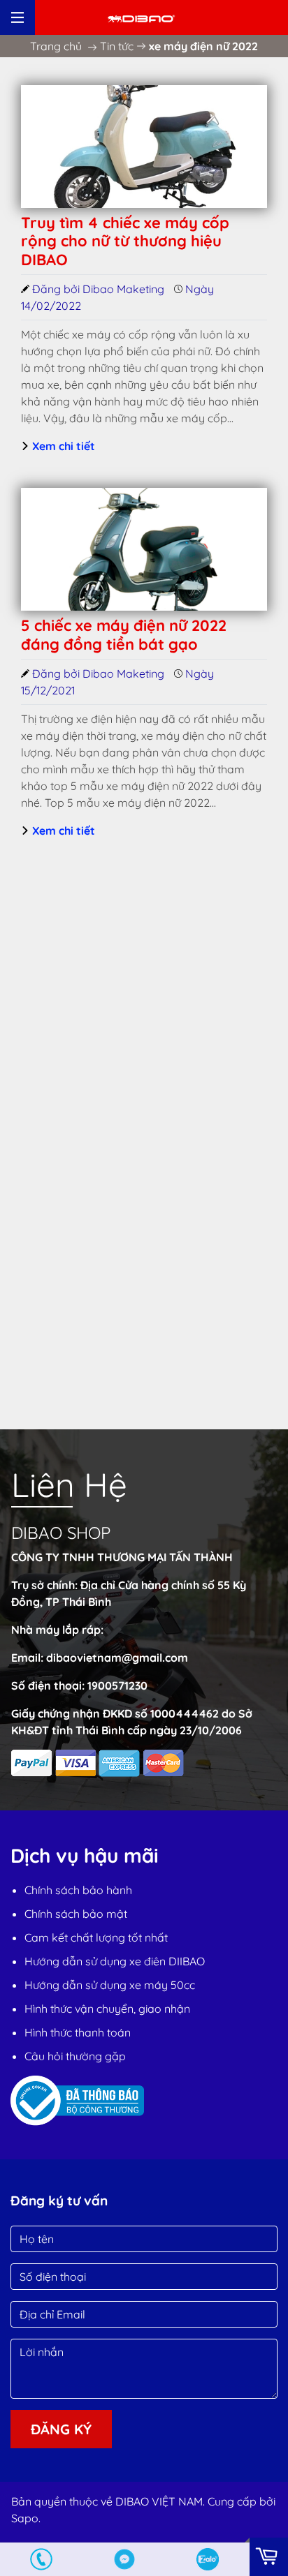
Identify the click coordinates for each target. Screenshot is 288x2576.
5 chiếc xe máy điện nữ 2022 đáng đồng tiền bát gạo (124, 634)
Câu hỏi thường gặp (75, 2056)
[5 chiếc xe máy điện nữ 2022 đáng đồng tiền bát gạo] (144, 549)
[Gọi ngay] (42, 2559)
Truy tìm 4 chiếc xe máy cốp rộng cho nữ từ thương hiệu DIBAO (125, 241)
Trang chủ (56, 46)
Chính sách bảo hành (78, 1890)
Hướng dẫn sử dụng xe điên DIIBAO (115, 1961)
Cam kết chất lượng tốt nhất (96, 1937)
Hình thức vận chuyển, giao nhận (107, 2009)
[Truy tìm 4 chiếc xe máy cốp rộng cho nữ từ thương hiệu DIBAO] (144, 147)
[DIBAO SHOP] (141, 17)
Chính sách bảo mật (76, 1914)
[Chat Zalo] (208, 2559)
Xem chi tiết (62, 446)
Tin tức (117, 46)
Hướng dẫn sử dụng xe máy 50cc (110, 1985)
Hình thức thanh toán (78, 2032)
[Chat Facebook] (125, 2559)
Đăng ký (61, 2429)
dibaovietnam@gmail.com (117, 1658)
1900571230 (117, 1685)
